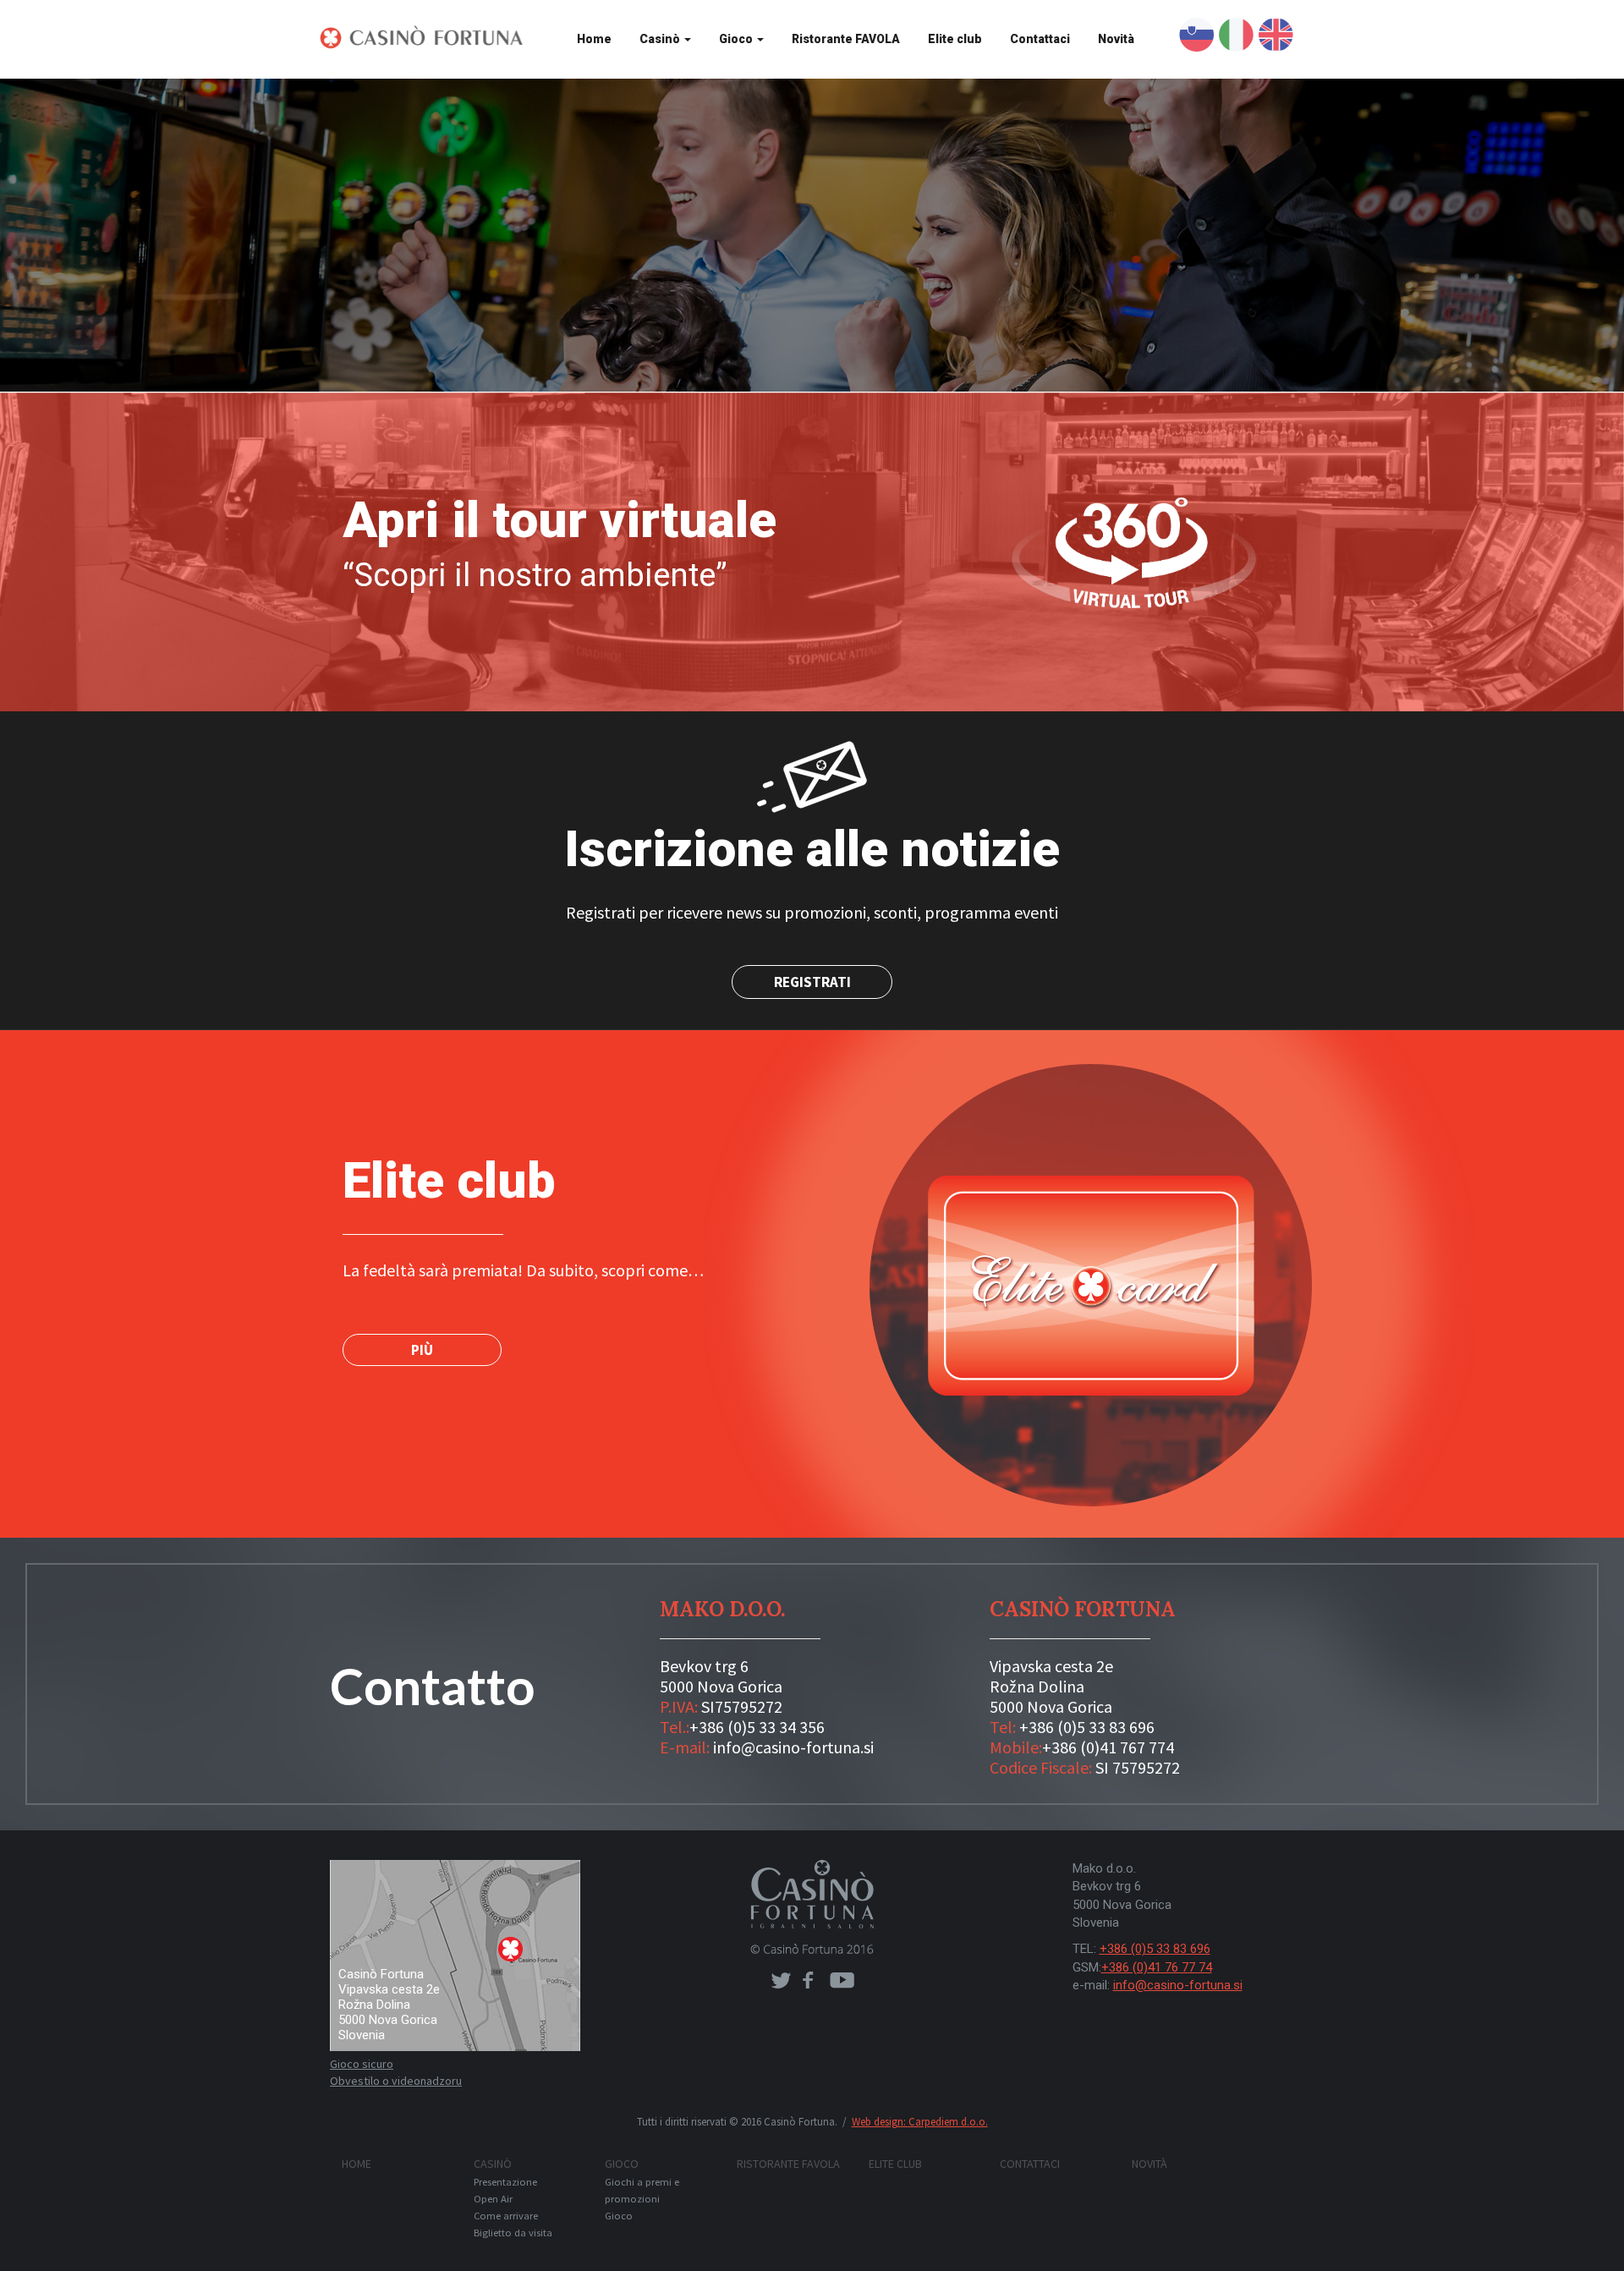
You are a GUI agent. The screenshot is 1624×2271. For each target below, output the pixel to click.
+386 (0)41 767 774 (1108, 1747)
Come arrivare (506, 2216)
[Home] (428, 37)
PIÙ (422, 1350)
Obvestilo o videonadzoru (396, 2081)
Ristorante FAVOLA (846, 39)
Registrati (812, 982)
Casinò (661, 39)
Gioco (737, 39)
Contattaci (1040, 39)
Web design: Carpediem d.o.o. (920, 2122)
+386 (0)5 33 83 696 (1087, 1727)
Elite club (955, 39)
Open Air (493, 2199)
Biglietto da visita (513, 2233)
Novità (1116, 39)
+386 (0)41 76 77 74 (1157, 1967)
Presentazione (505, 2182)
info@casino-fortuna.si (793, 1747)
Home (594, 39)
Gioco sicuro (362, 2064)
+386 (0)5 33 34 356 (757, 1727)
